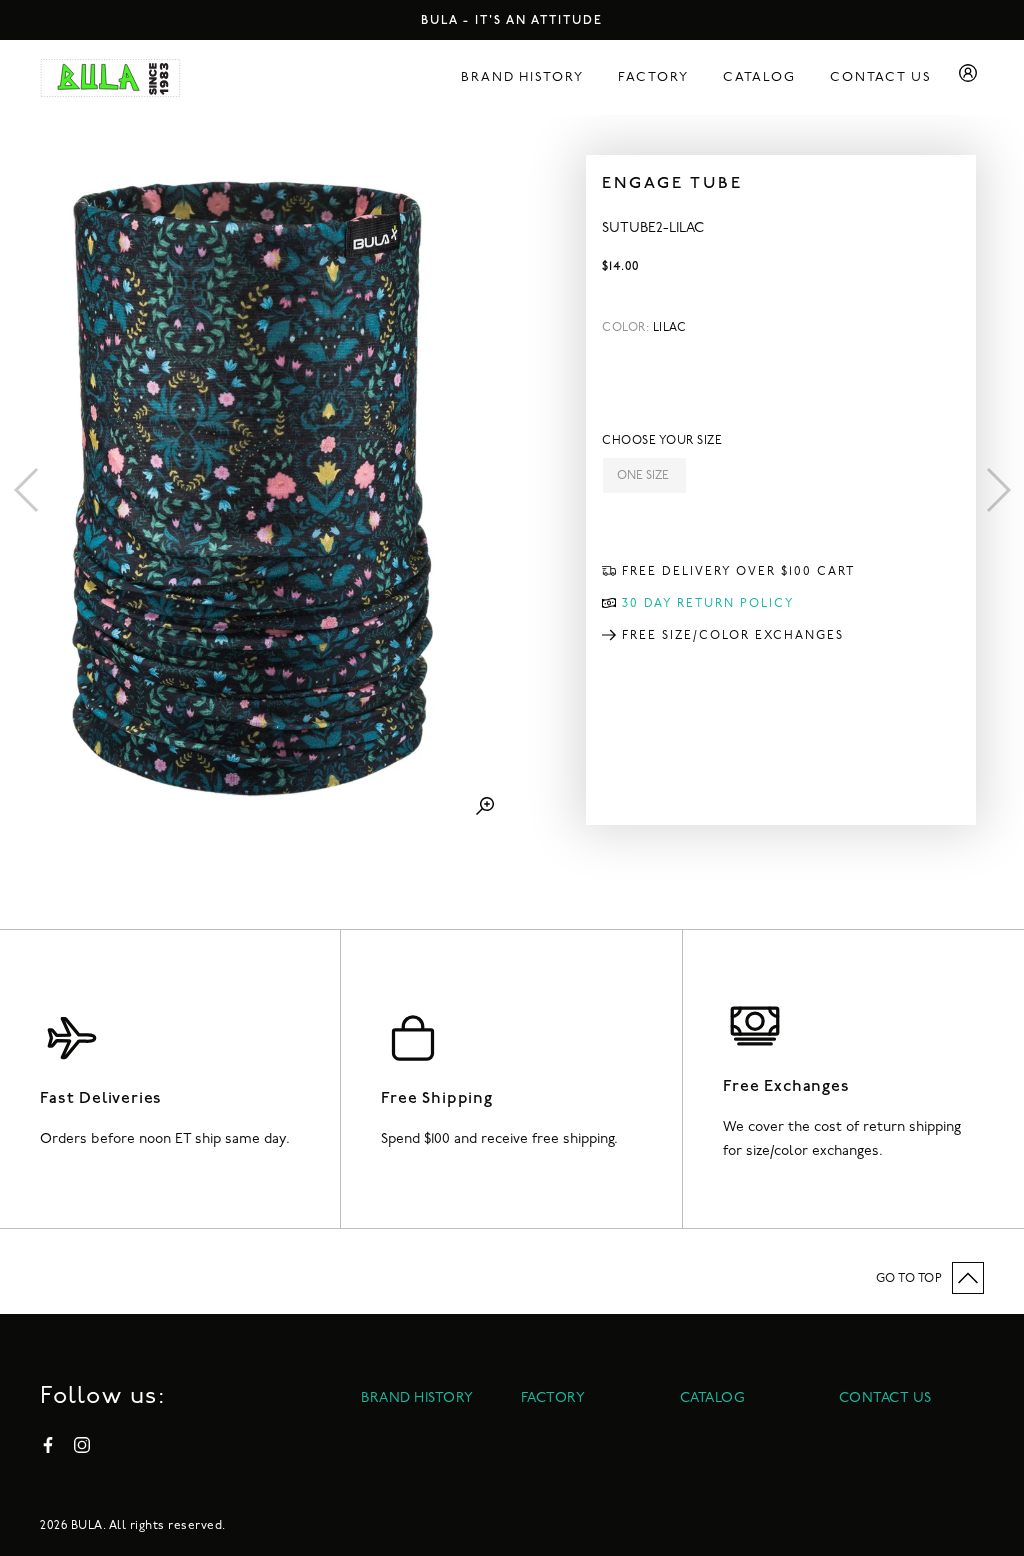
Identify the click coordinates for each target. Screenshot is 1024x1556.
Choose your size (662, 441)
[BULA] (110, 78)
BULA (87, 1526)
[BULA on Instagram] (82, 1445)
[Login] (968, 77)
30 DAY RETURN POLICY (708, 604)
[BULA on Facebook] (48, 1445)
